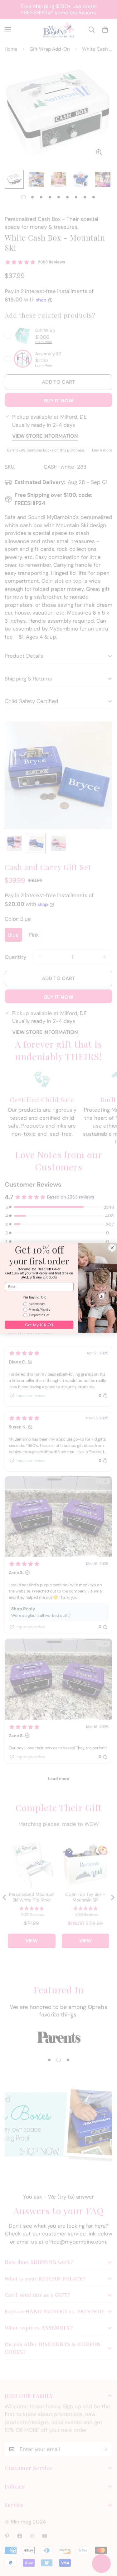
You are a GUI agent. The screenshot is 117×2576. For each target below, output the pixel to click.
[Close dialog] (112, 1248)
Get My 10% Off (39, 1325)
